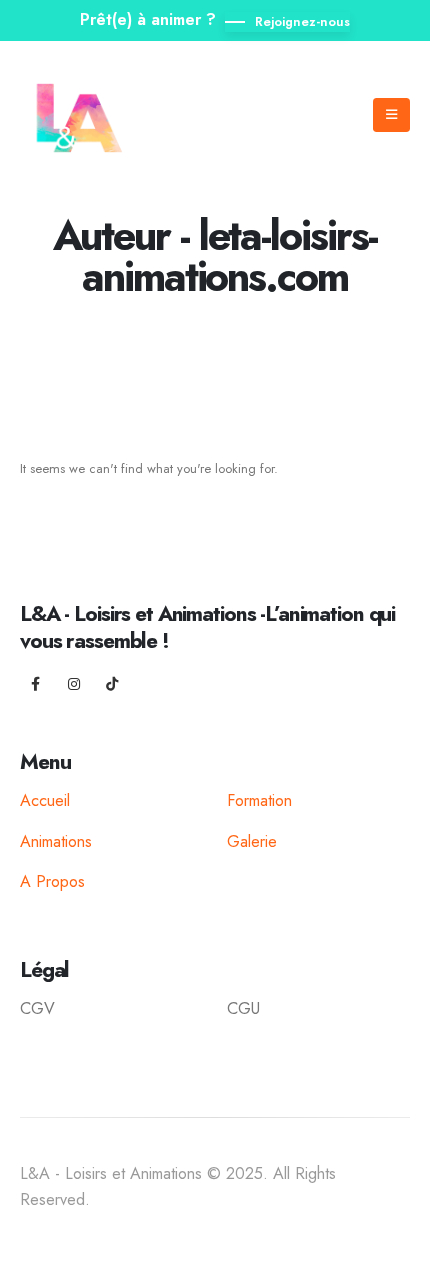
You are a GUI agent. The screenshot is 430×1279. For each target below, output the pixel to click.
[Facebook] (36, 684)
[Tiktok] (112, 684)
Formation (259, 800)
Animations (56, 841)
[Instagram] (74, 684)
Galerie (252, 841)
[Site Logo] (81, 114)
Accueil (45, 800)
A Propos (52, 881)
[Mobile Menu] (391, 115)
